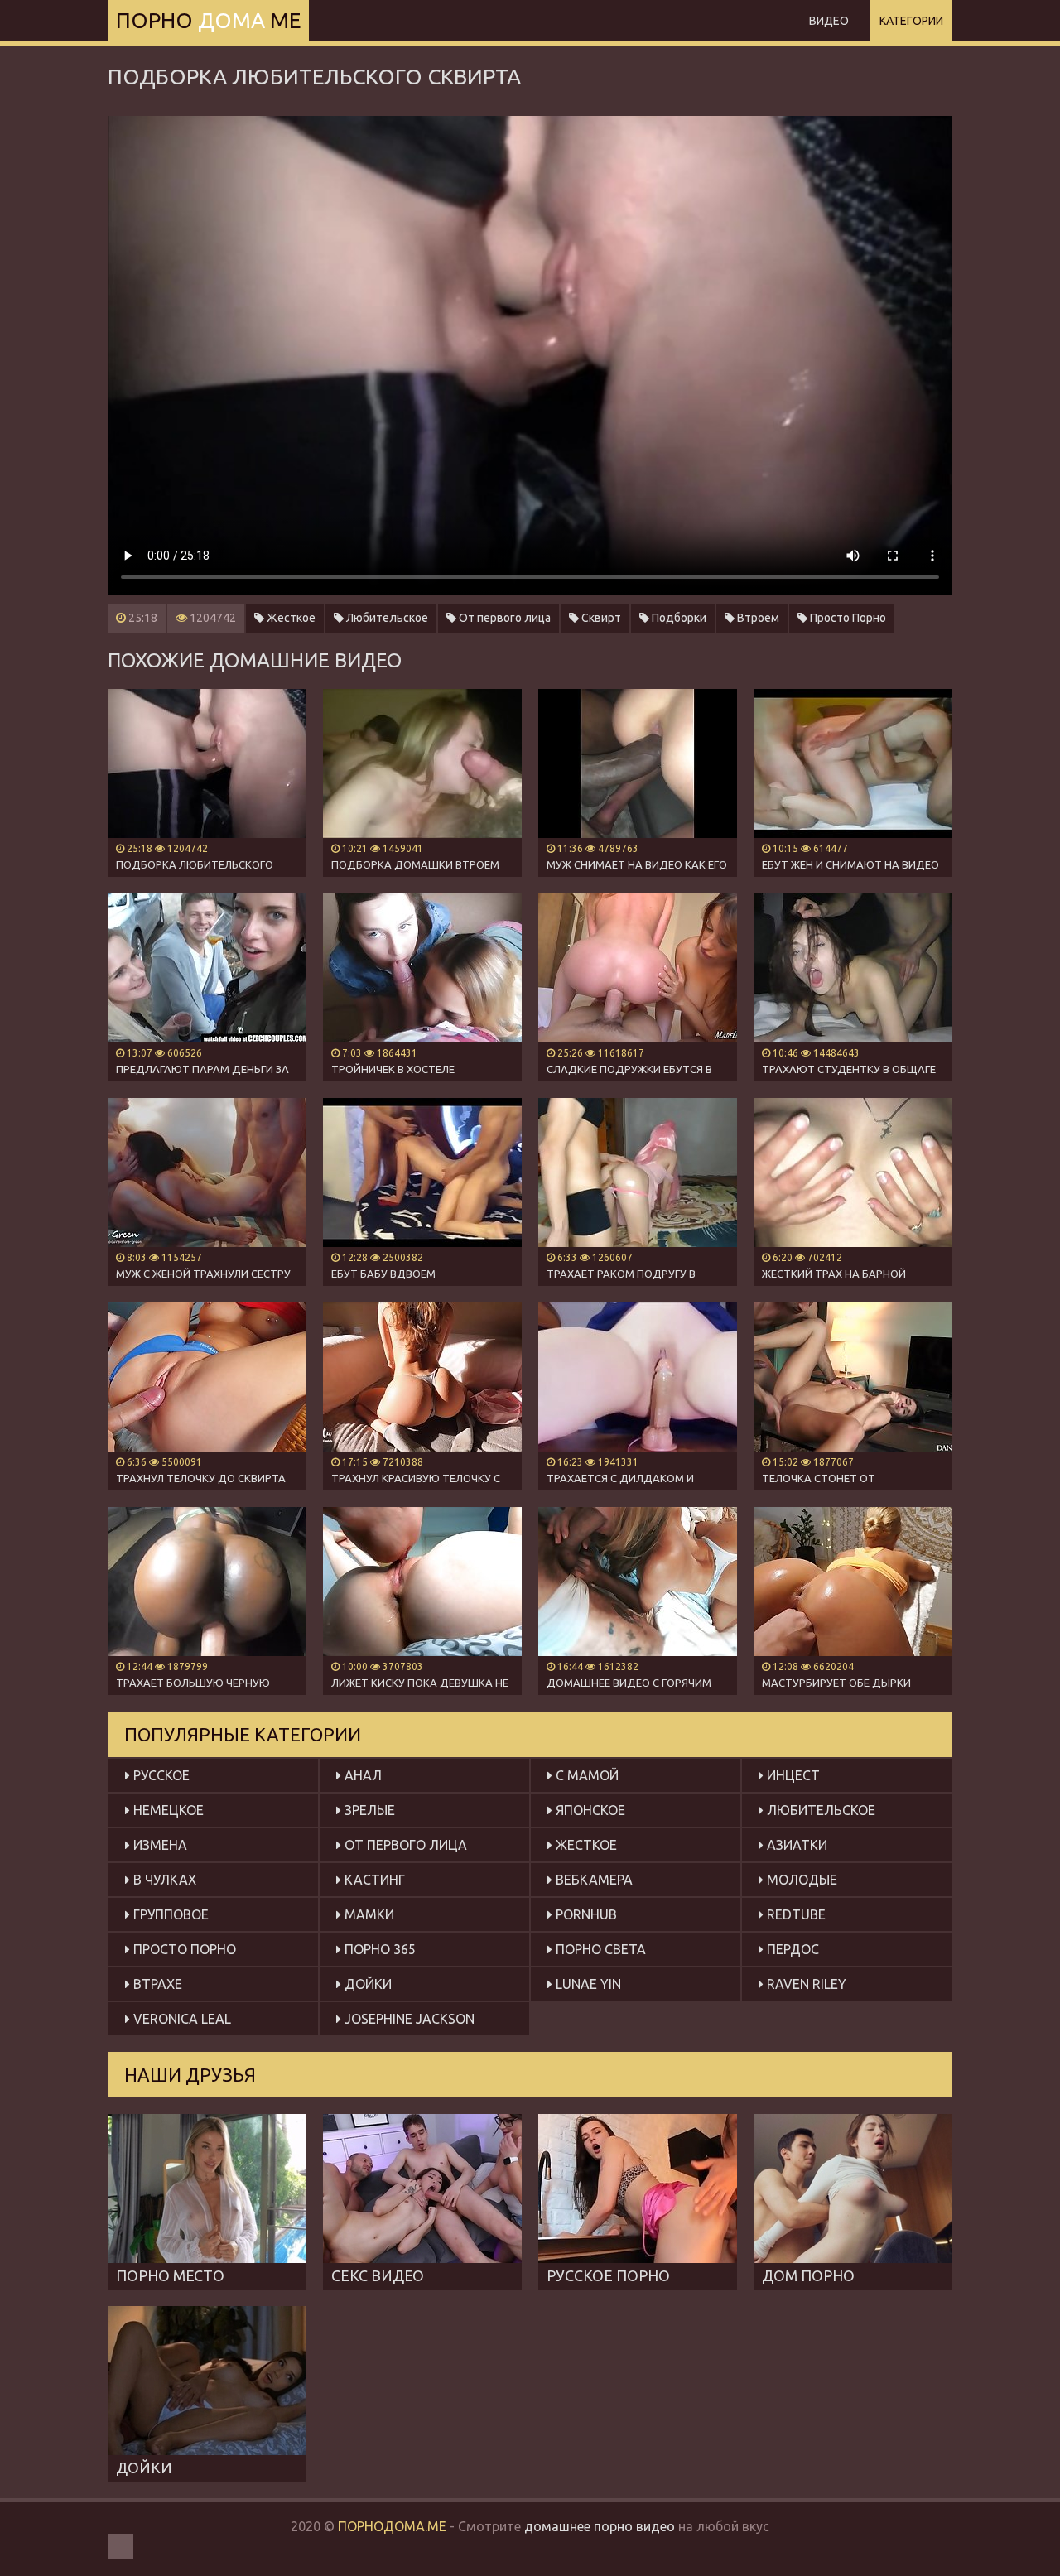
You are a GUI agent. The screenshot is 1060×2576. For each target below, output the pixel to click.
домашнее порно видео (600, 2526)
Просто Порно (847, 618)
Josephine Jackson (408, 2019)
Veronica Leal (181, 2019)
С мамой (585, 1775)
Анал (361, 1775)
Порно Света (599, 1949)
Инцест (792, 1775)
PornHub (585, 1914)
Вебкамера (593, 1880)
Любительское (386, 618)
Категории (911, 21)
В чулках (163, 1880)
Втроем (757, 618)
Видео (829, 21)
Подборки (678, 618)
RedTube (795, 1914)
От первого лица (503, 618)
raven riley (805, 1984)
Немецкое (167, 1810)
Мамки (368, 1914)
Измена (159, 1845)
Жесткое (290, 618)
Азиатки (795, 1845)
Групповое (169, 1914)
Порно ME (208, 20)
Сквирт (600, 618)
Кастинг (373, 1880)
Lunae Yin (587, 1984)
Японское (589, 1810)
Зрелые (368, 1810)
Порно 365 (378, 1949)
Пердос (791, 1949)
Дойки (366, 1984)
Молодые (800, 1880)
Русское (160, 1775)
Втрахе (156, 1984)
